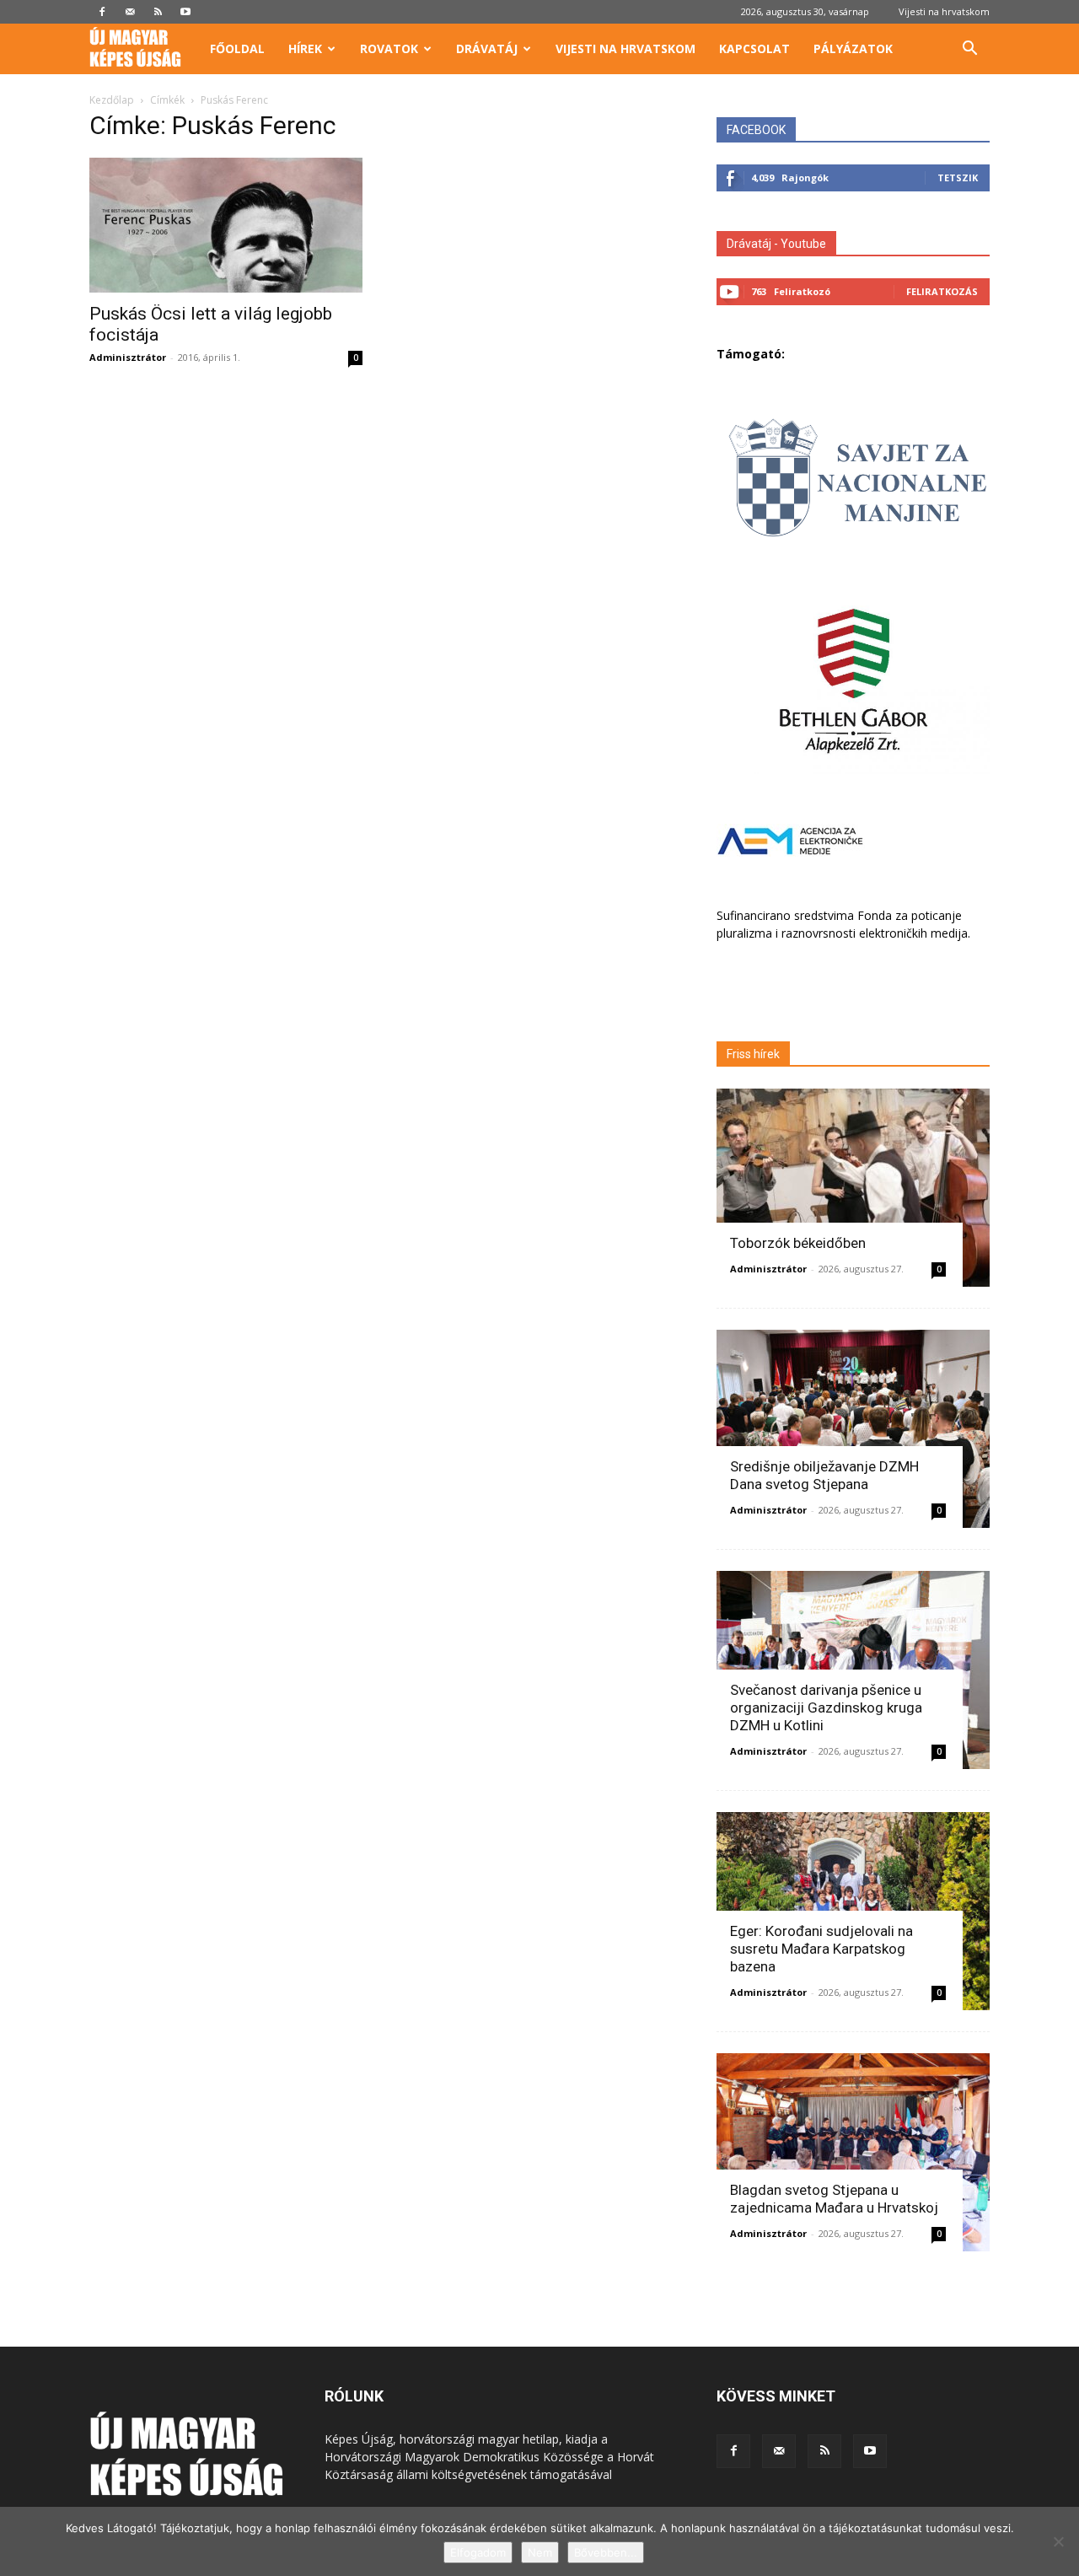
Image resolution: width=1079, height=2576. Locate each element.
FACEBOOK (756, 130)
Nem (540, 2552)
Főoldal (237, 48)
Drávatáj (487, 48)
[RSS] (158, 12)
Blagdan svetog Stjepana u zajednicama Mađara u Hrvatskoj (834, 2199)
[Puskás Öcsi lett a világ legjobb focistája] (226, 225)
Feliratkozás (942, 291)
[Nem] (1058, 2541)
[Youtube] (185, 12)
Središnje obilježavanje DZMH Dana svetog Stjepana (824, 1475)
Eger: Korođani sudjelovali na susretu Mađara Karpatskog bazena (821, 1949)
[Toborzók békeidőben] (853, 1188)
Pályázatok (853, 48)
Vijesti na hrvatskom (944, 11)
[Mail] (130, 12)
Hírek (305, 48)
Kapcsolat (754, 48)
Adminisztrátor (128, 357)
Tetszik (958, 177)
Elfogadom (478, 2552)
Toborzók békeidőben (798, 1243)
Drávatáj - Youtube (776, 244)
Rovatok (389, 48)
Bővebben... (606, 2552)
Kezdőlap (112, 100)
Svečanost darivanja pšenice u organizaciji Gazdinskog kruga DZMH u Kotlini (826, 1707)
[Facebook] (102, 12)
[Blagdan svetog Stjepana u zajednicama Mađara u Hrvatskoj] (853, 2152)
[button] (969, 50)
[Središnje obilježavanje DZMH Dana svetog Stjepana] (853, 1429)
